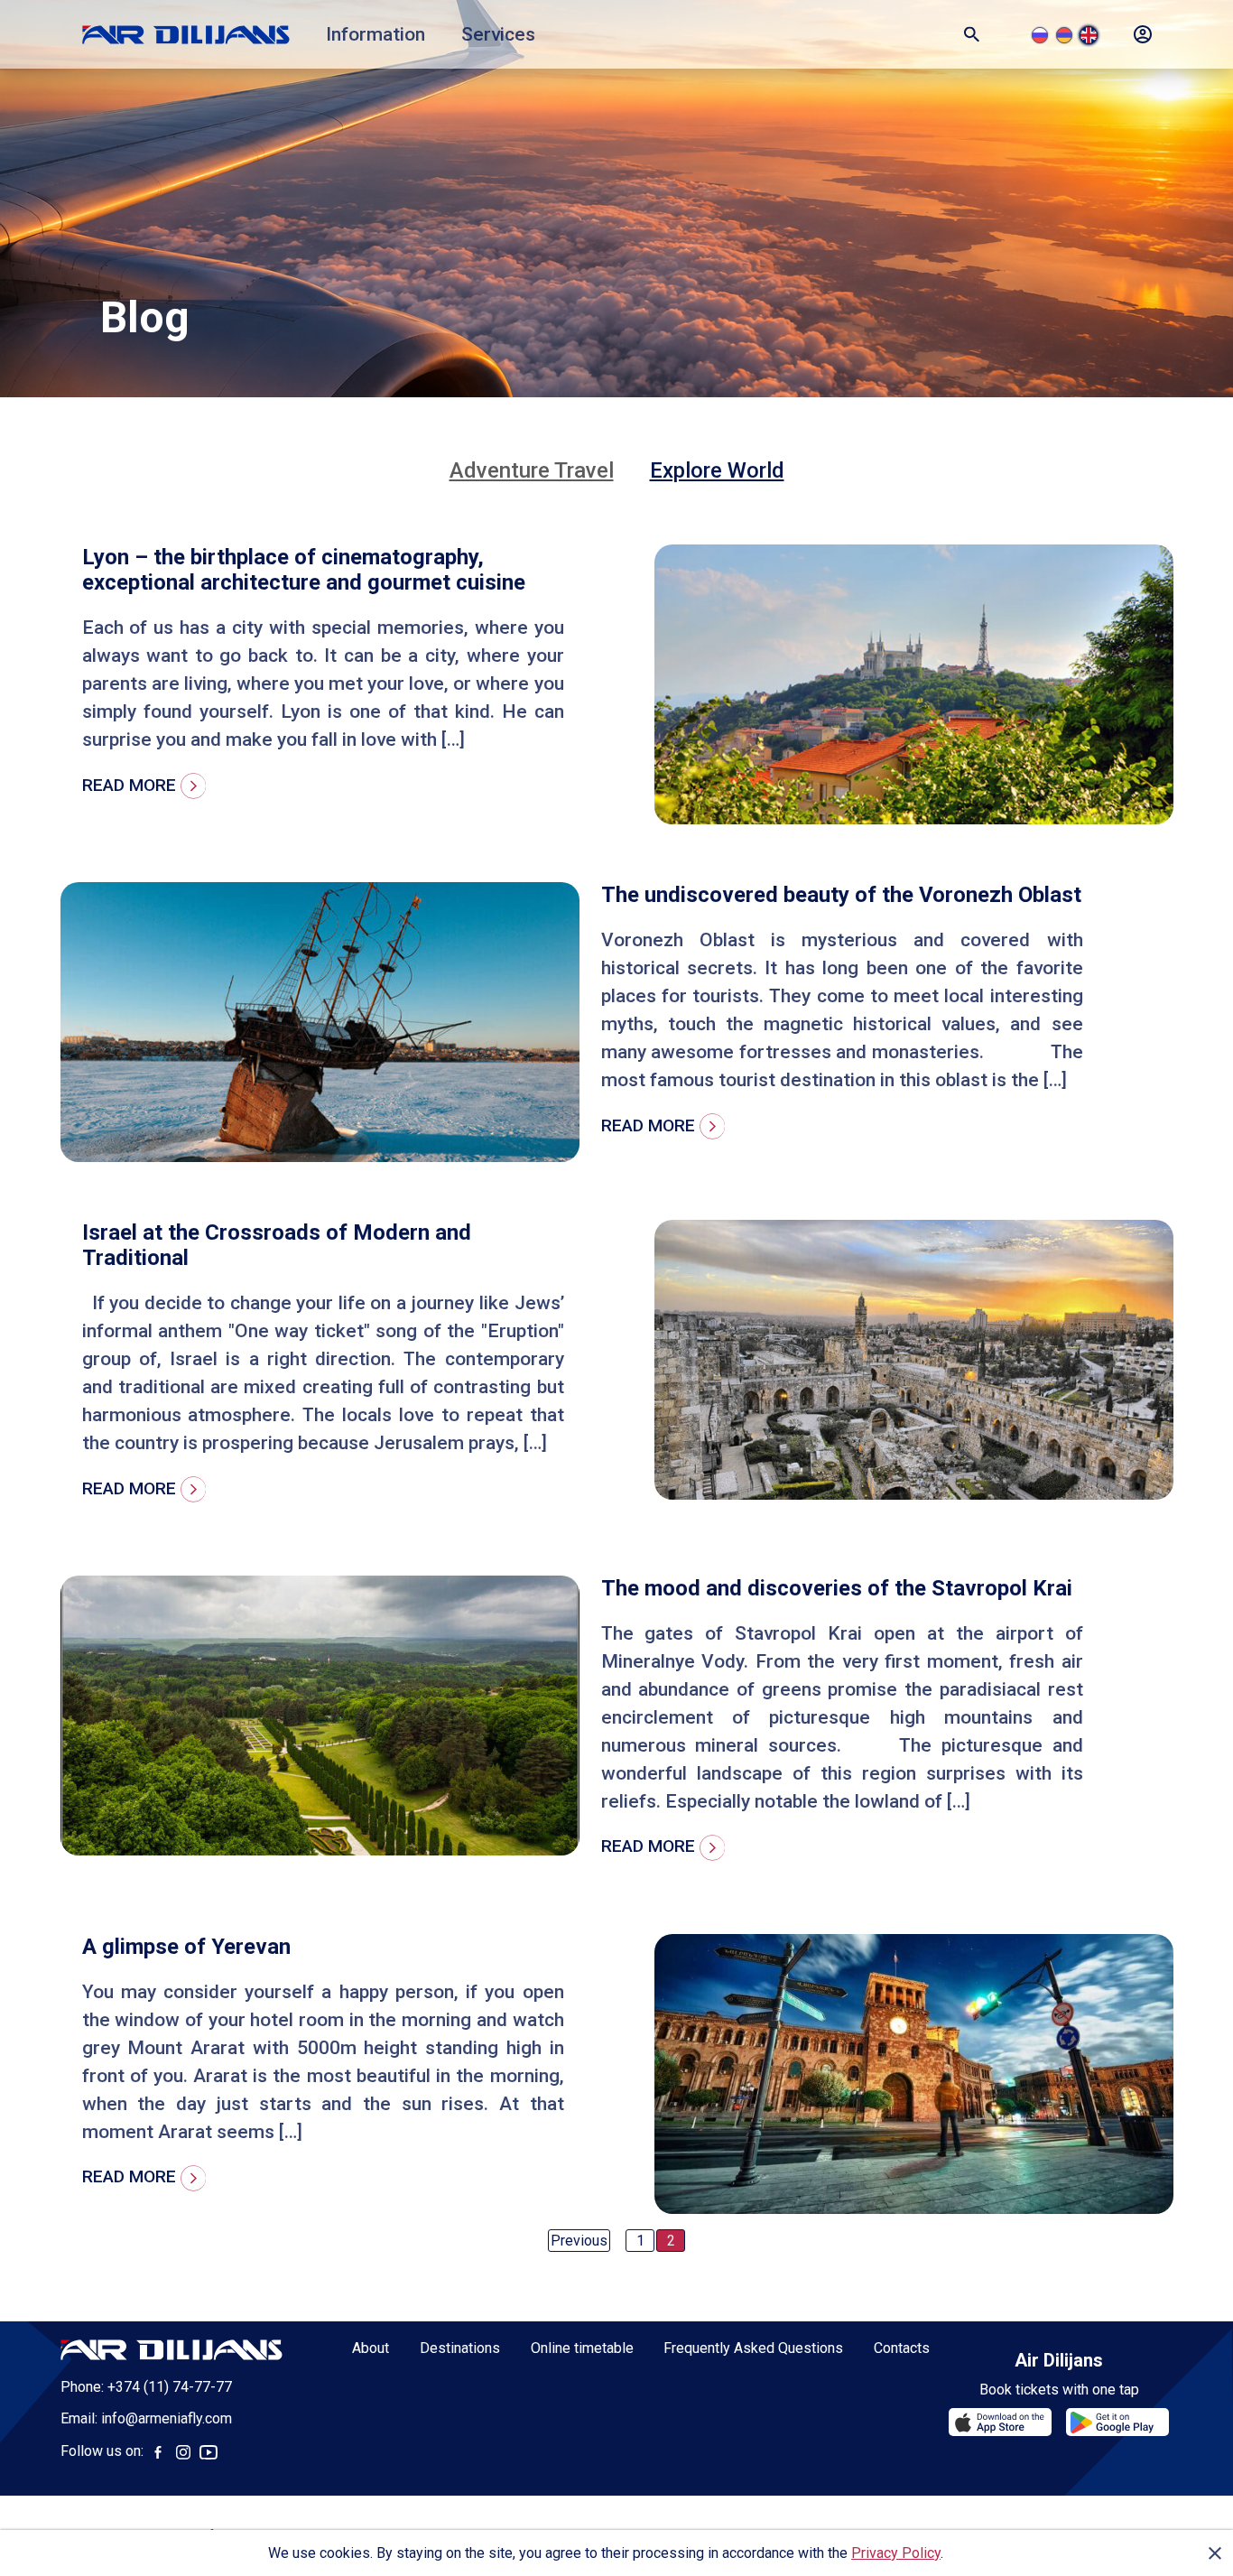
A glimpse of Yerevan (186, 1947)
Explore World (717, 470)
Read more (131, 785)
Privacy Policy (896, 2553)
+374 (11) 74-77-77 (170, 2387)
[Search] (972, 35)
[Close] (1215, 2553)
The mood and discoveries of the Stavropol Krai (837, 1588)
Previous (579, 2241)
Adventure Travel (532, 470)
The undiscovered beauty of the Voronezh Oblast (841, 895)
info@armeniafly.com (167, 2418)
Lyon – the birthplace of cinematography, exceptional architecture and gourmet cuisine (304, 570)
